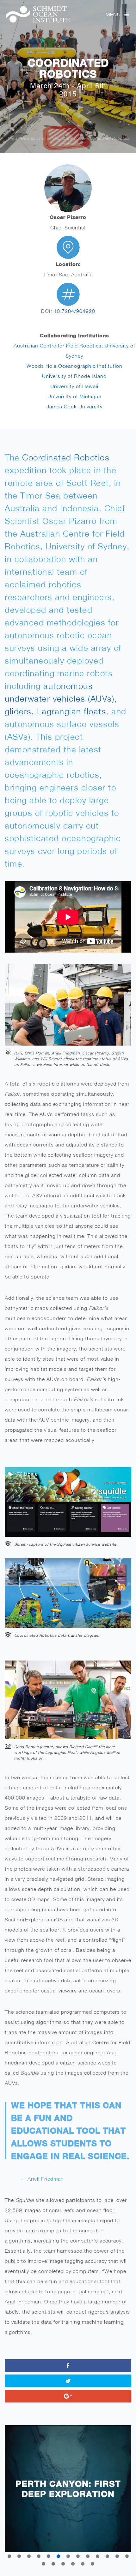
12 (117, 2556)
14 (43, 2564)
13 (127, 2556)
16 (63, 2564)
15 (53, 2564)
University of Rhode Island (74, 376)
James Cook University (74, 406)
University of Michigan (74, 396)
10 (98, 2556)
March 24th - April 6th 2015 (68, 89)
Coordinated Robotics (68, 68)
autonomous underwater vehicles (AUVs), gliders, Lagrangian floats (61, 699)
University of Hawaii (74, 386)
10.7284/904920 (74, 311)
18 (83, 2564)
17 (73, 2564)
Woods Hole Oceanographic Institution (74, 366)
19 (93, 2564)
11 (107, 2556)
